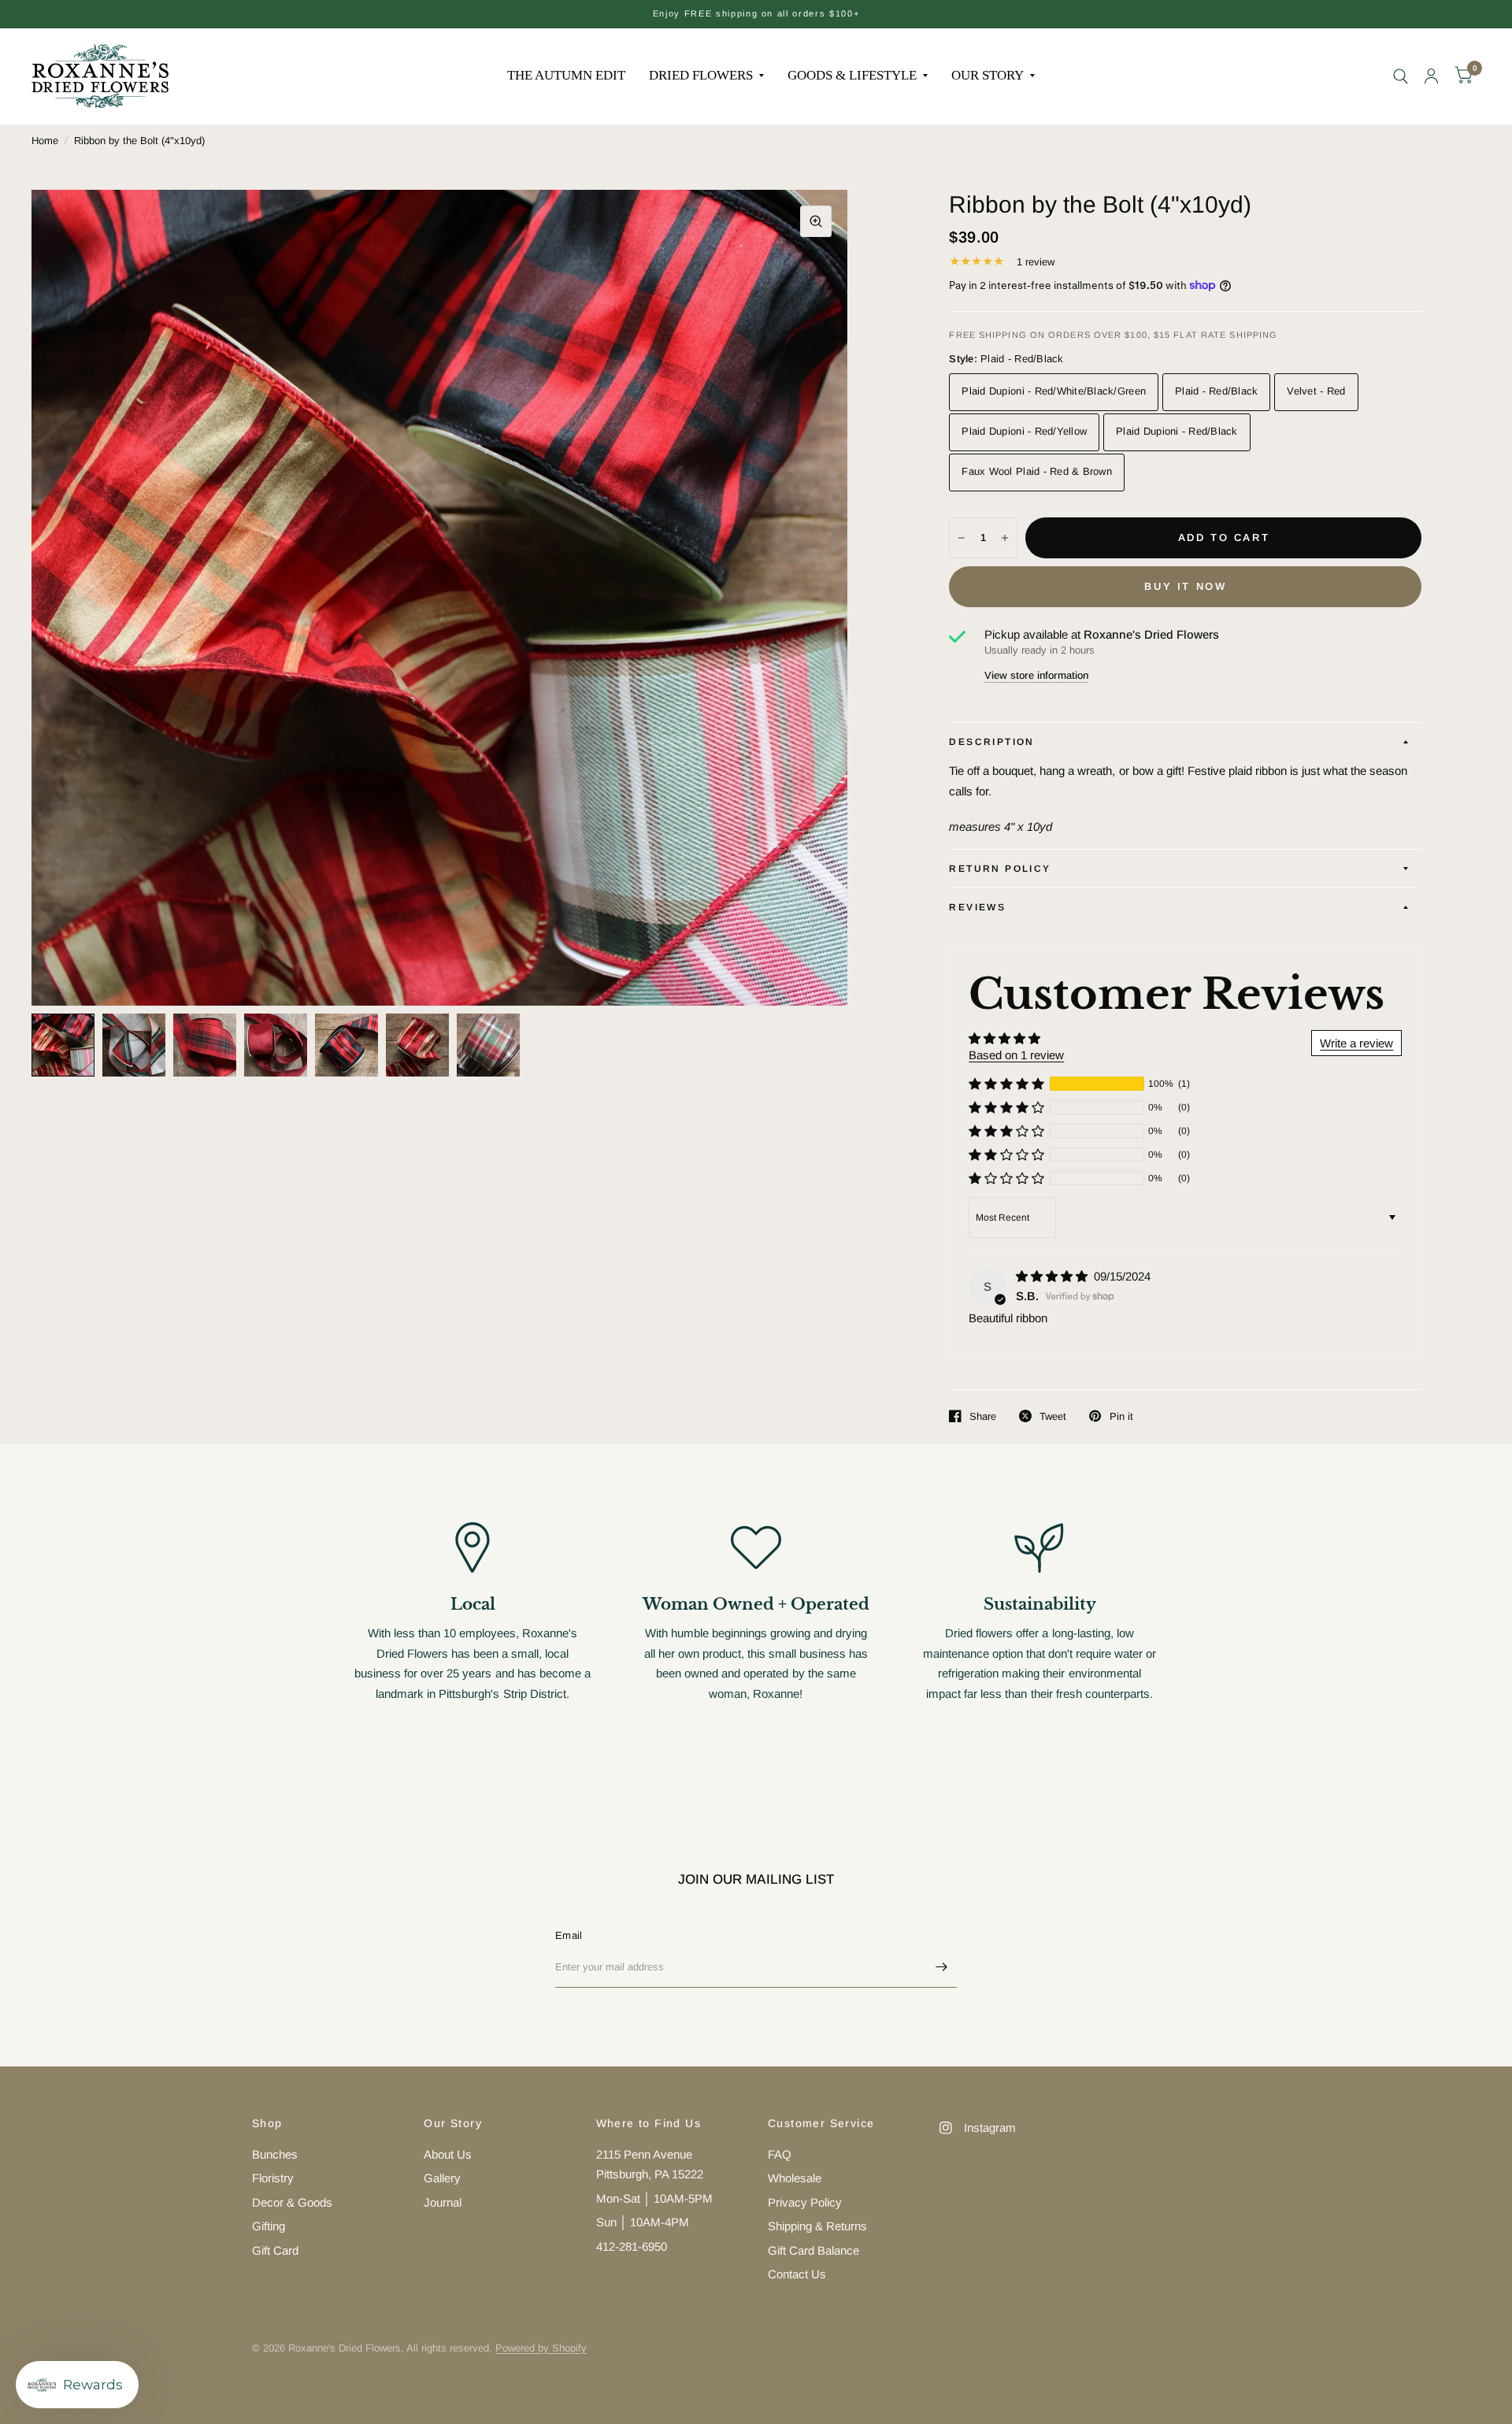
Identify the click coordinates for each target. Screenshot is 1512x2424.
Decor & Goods (292, 2202)
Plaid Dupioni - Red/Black (1177, 431)
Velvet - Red (1316, 391)
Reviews (977, 907)
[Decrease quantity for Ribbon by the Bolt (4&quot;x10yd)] (962, 538)
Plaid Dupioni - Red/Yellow (1024, 431)
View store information (1036, 675)
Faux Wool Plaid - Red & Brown (1037, 471)
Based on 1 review (1016, 1055)
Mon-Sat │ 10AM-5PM (654, 2198)
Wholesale (795, 2178)
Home (45, 141)
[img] (1053, 1276)
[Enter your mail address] (941, 1967)
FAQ (780, 2154)
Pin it (1121, 1416)
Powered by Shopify (541, 2348)
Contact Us (797, 2274)
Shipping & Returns (817, 2226)
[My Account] (1431, 76)
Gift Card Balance (813, 2250)
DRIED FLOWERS (701, 75)
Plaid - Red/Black (1216, 391)
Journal (443, 2202)
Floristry (273, 2178)
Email (569, 1935)
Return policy (1000, 869)
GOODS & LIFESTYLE (852, 75)
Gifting (269, 2226)
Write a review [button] (1356, 1043)
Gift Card (275, 2250)
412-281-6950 (632, 2246)
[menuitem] (566, 76)
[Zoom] (816, 221)
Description (991, 742)
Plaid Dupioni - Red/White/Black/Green (1054, 391)
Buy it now (1185, 586)
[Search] (1401, 76)
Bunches (275, 2154)
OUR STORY (988, 75)
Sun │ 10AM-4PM (643, 2222)
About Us (448, 2154)
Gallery (442, 2178)
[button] (1006, 1084)
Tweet (1053, 1416)
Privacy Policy (805, 2202)
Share (983, 1416)
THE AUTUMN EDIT (566, 75)
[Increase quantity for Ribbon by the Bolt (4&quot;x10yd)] (1005, 538)
